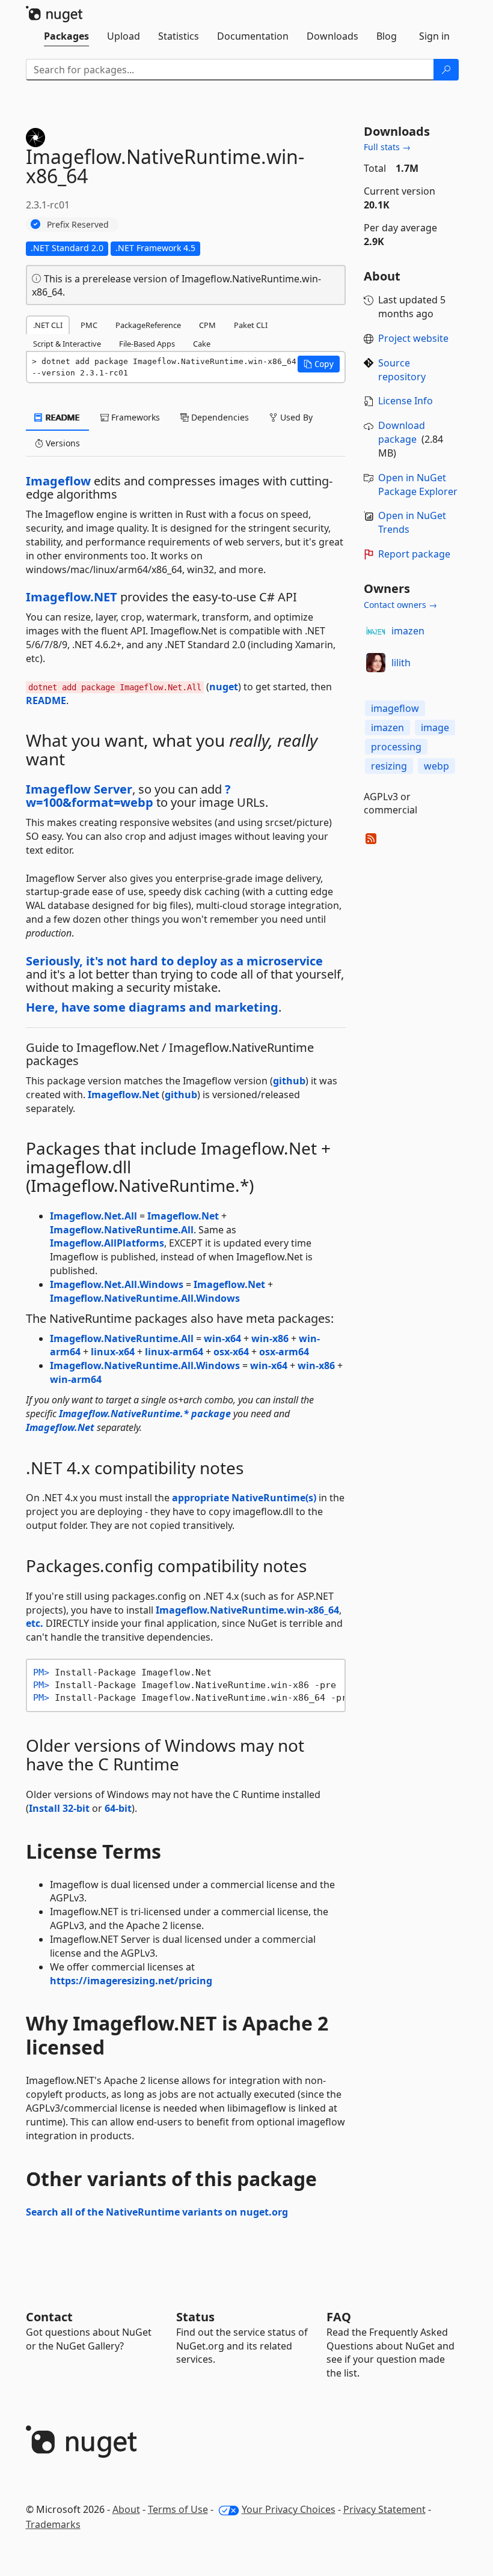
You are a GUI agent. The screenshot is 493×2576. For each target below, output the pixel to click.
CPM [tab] (207, 325)
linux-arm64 (174, 1352)
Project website (413, 338)
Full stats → (387, 147)
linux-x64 (113, 1352)
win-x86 (270, 1338)
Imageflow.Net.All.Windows (117, 1284)
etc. (35, 1623)
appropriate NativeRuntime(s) (244, 1498)
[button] (319, 364)
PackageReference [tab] (148, 325)
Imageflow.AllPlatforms (107, 1243)
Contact (49, 2317)
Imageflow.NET (72, 597)
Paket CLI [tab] (251, 325)
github (289, 1081)
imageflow (395, 708)
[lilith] (376, 663)
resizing (389, 766)
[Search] (446, 70)
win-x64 (222, 1338)
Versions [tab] (62, 443)
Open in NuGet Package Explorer (418, 485)
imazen (408, 631)
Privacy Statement (384, 2509)
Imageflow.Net (124, 1095)
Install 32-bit (59, 1808)
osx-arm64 (284, 1352)
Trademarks (53, 2524)
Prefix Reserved (78, 224)
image (435, 728)
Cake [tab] (202, 344)
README (46, 700)
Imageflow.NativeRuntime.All (122, 1230)
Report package (414, 554)
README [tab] (62, 417)
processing (396, 747)
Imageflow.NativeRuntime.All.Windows (145, 1298)
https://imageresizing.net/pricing (131, 1981)
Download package (402, 432)
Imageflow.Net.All (93, 1216)
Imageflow (58, 481)
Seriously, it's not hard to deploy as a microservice (174, 961)
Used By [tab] (295, 417)
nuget (224, 687)
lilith (401, 663)
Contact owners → (400, 605)
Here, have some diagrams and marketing (152, 1007)
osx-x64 (231, 1352)
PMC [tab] (89, 325)
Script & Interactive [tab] (67, 344)
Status (195, 2317)
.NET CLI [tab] (48, 325)
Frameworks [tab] (134, 417)
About (126, 2509)
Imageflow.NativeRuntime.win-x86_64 (247, 1610)
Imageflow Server (79, 789)
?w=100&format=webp (128, 796)
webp (436, 766)
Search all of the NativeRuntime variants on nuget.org (157, 2212)
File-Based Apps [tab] (147, 344)
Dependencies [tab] (219, 417)
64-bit (118, 1808)
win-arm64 (76, 1379)
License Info (406, 401)
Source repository (402, 370)
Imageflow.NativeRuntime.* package (145, 1414)
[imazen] (376, 631)
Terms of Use (178, 2509)
